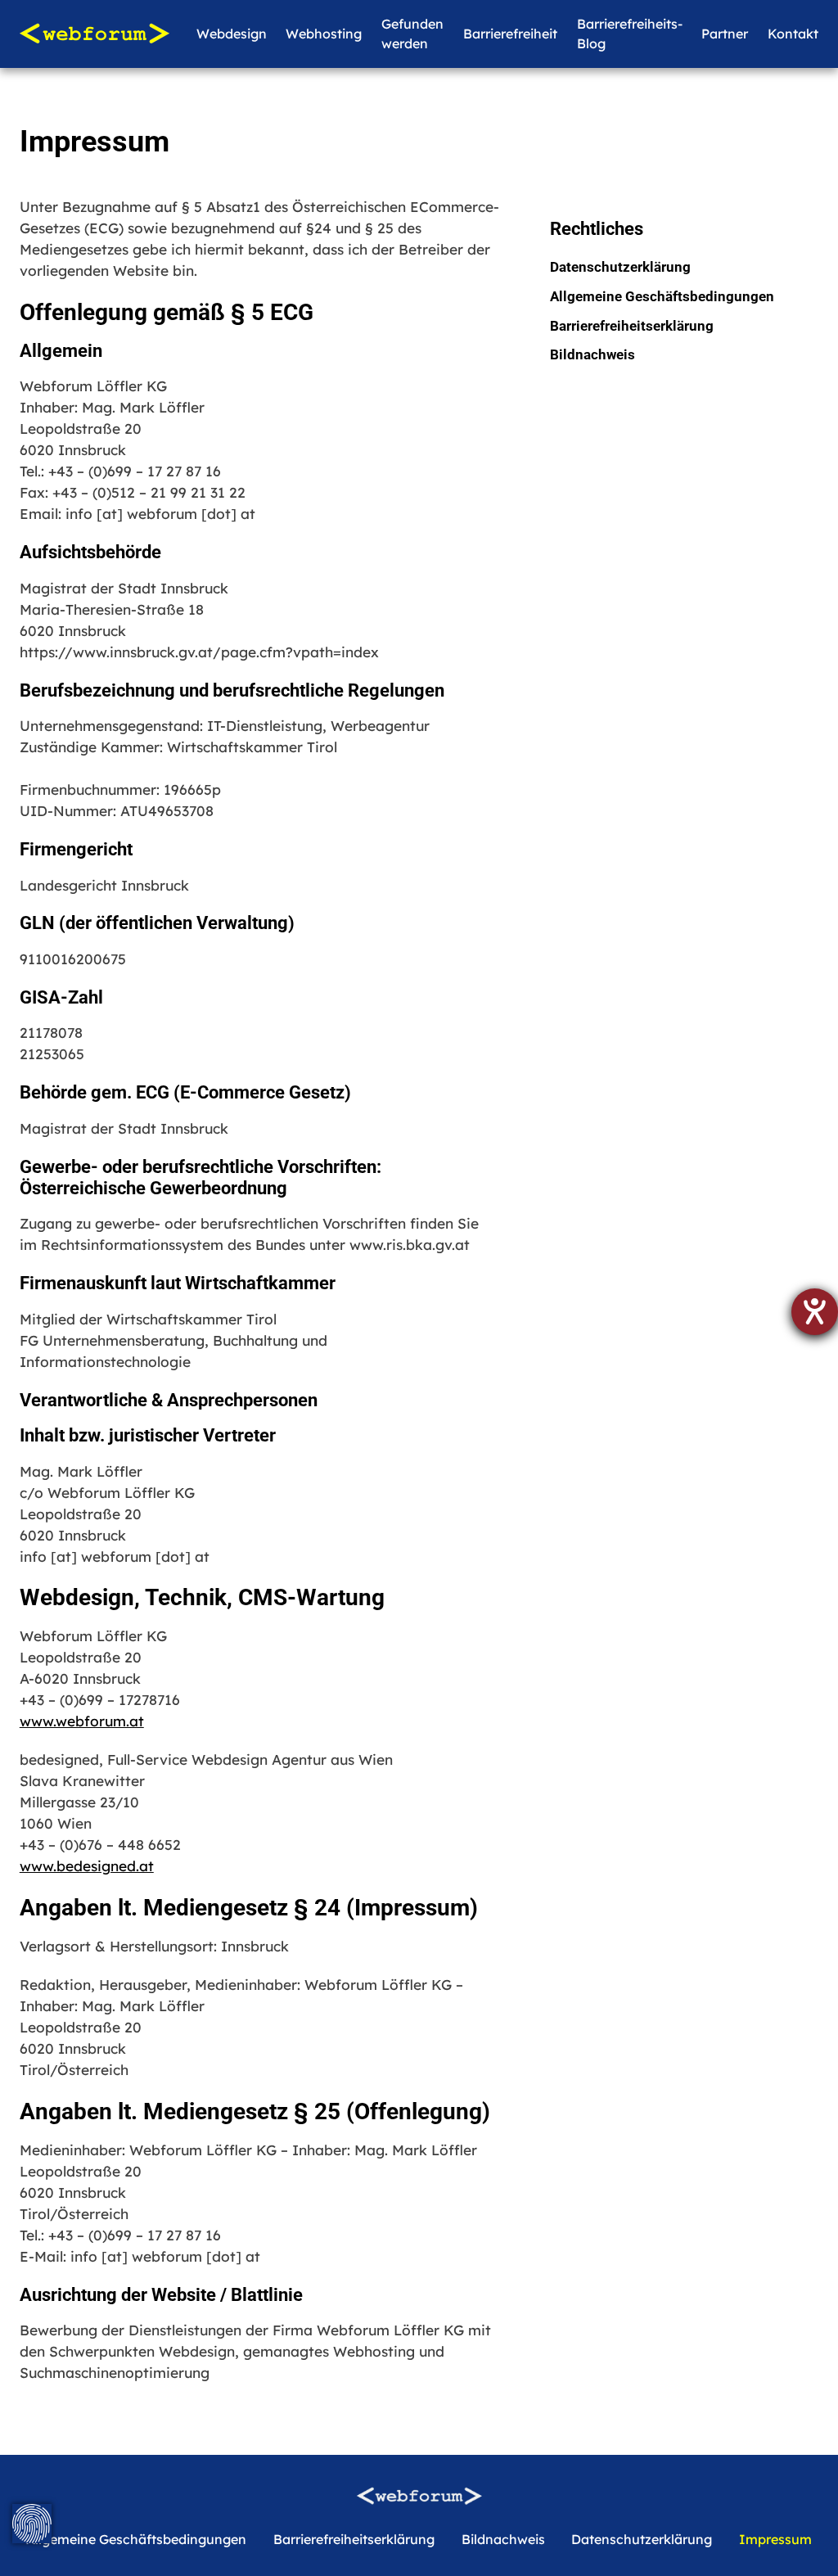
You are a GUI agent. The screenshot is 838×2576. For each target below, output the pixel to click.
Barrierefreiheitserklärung (632, 326)
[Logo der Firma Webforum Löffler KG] (95, 34)
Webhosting (324, 34)
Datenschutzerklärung (620, 267)
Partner (725, 34)
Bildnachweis (592, 354)
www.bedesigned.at (87, 1866)
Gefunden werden (412, 34)
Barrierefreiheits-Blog (630, 34)
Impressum (775, 2539)
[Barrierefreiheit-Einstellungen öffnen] (815, 1312)
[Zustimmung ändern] (32, 2524)
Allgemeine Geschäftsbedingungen (662, 296)
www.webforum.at (82, 1721)
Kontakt (793, 34)
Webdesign (232, 34)
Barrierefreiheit (510, 34)
